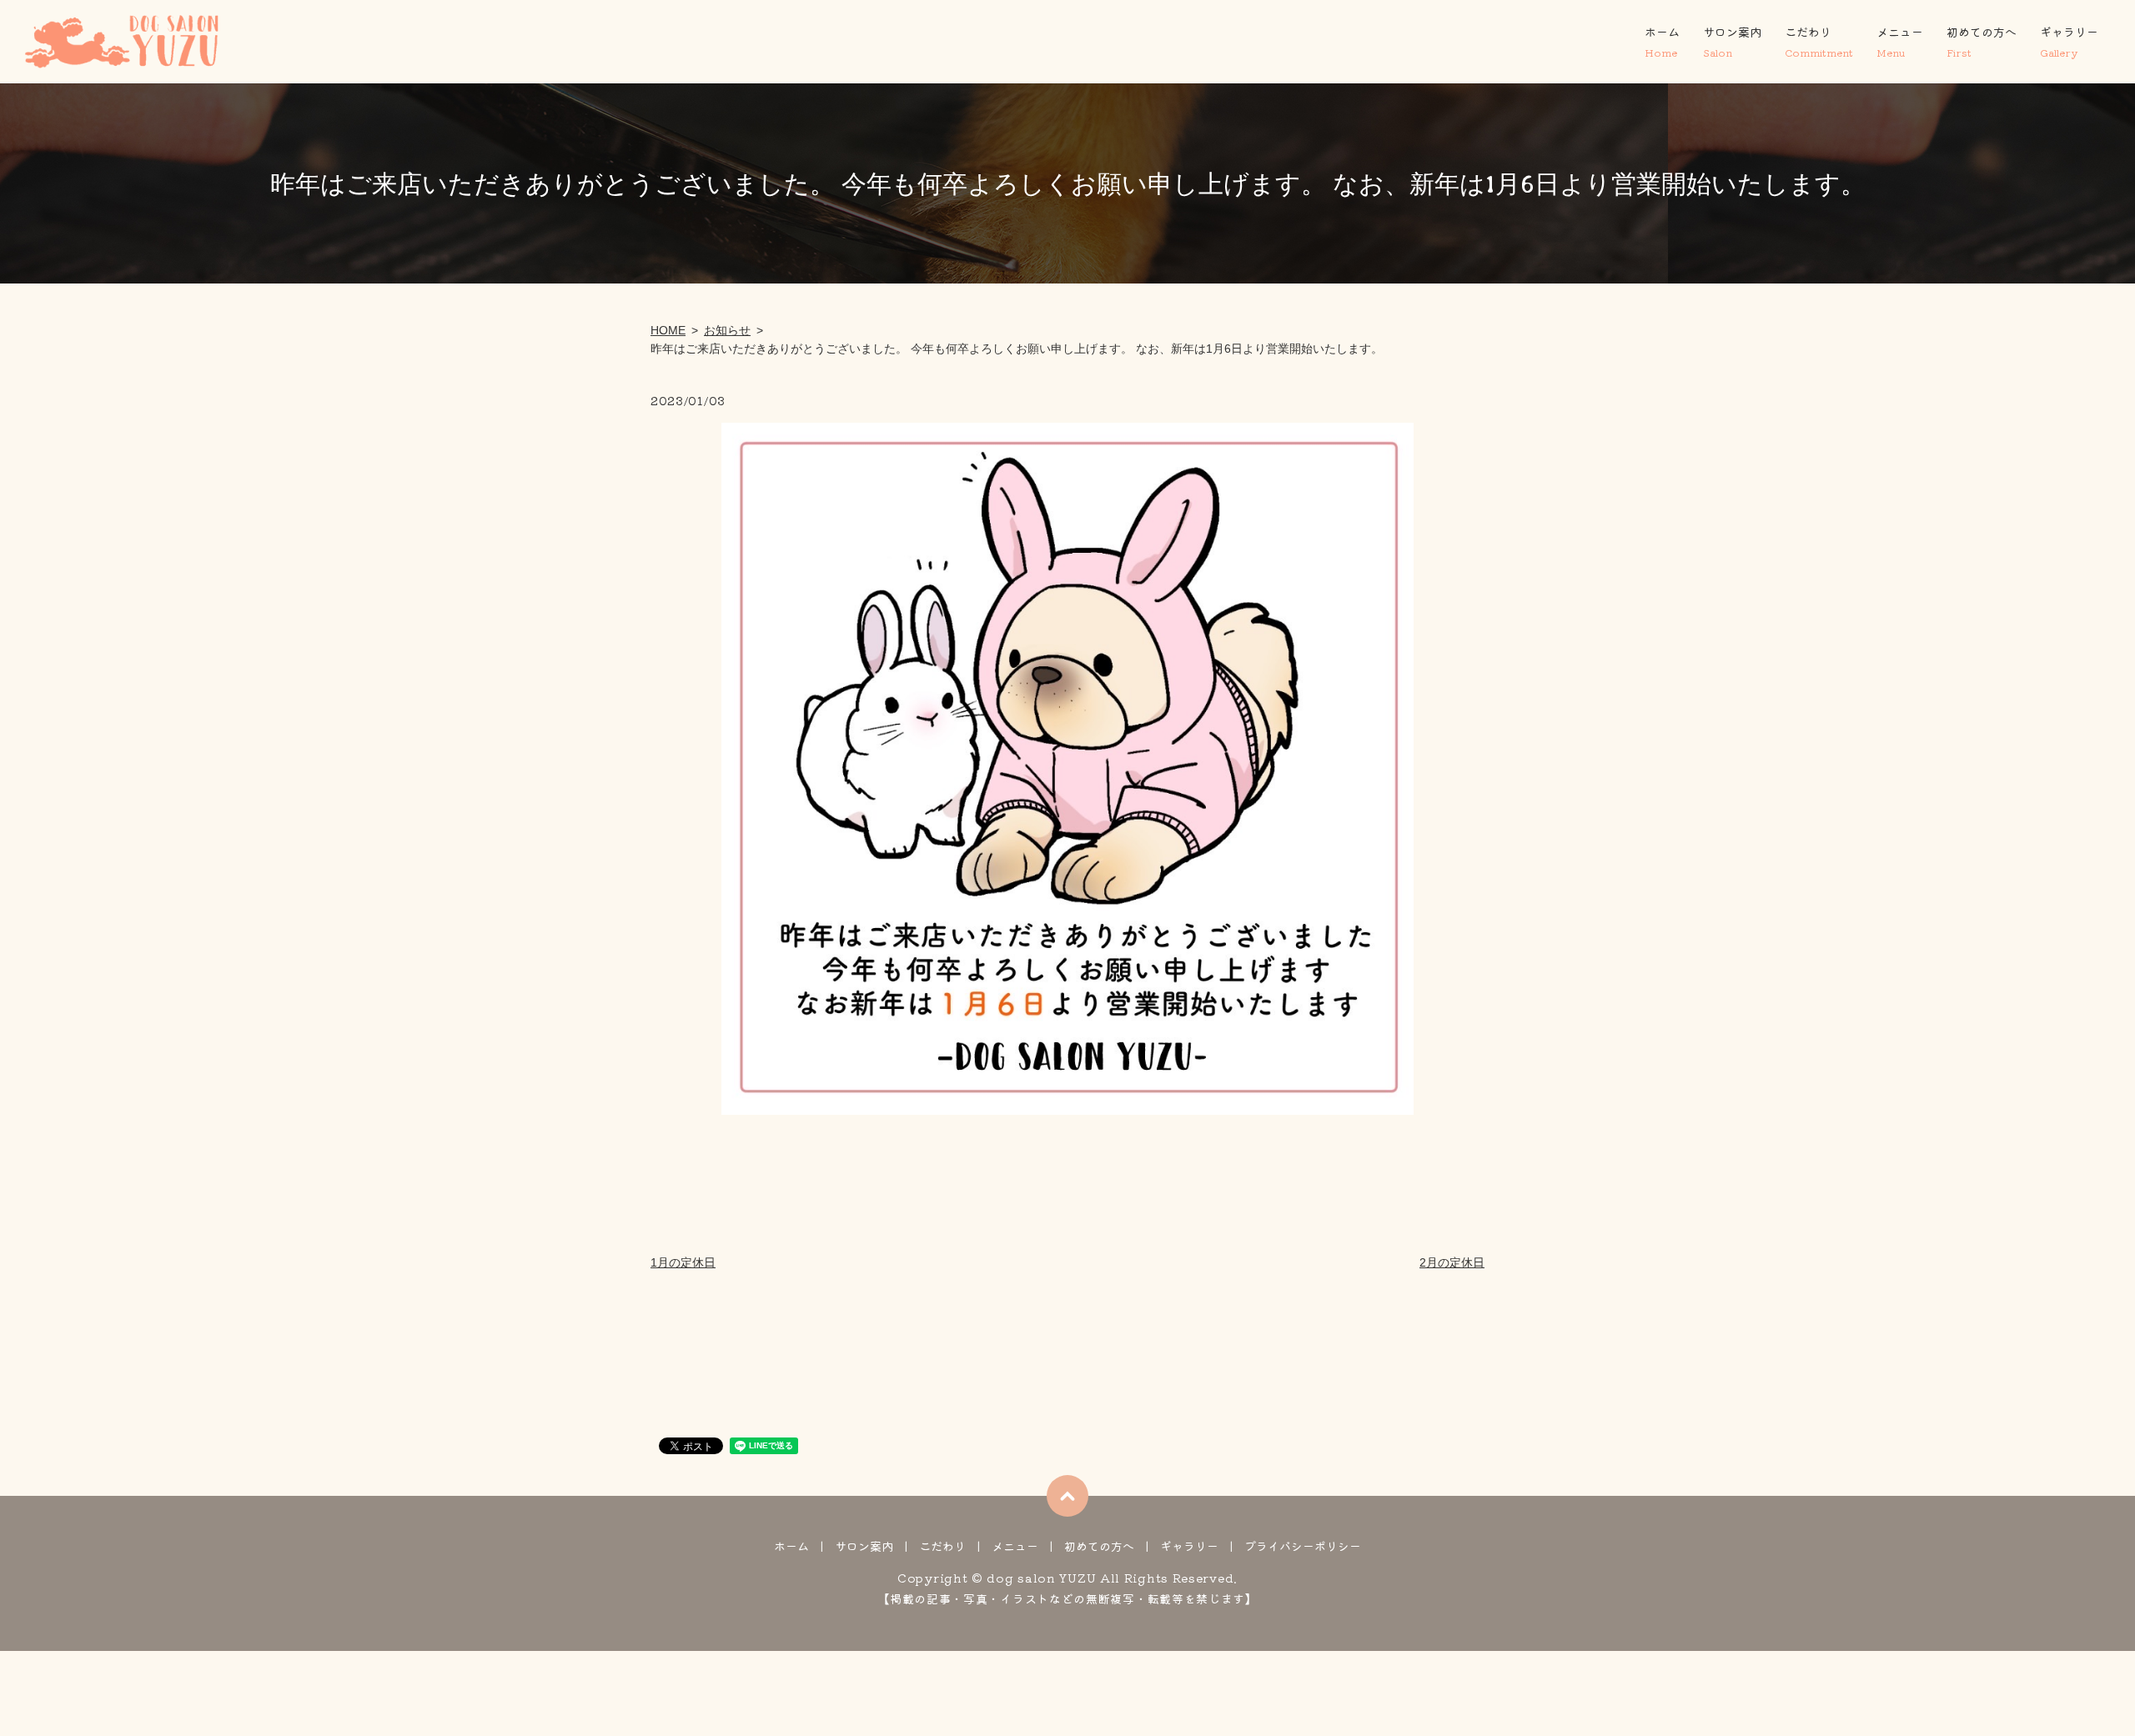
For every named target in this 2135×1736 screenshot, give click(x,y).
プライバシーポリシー (1303, 1546)
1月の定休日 (683, 1262)
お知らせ (727, 330)
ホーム (1662, 41)
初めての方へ (1982, 41)
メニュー (1900, 41)
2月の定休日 (1452, 1262)
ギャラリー (2069, 41)
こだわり (1819, 41)
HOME (668, 330)
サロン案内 (1732, 41)
